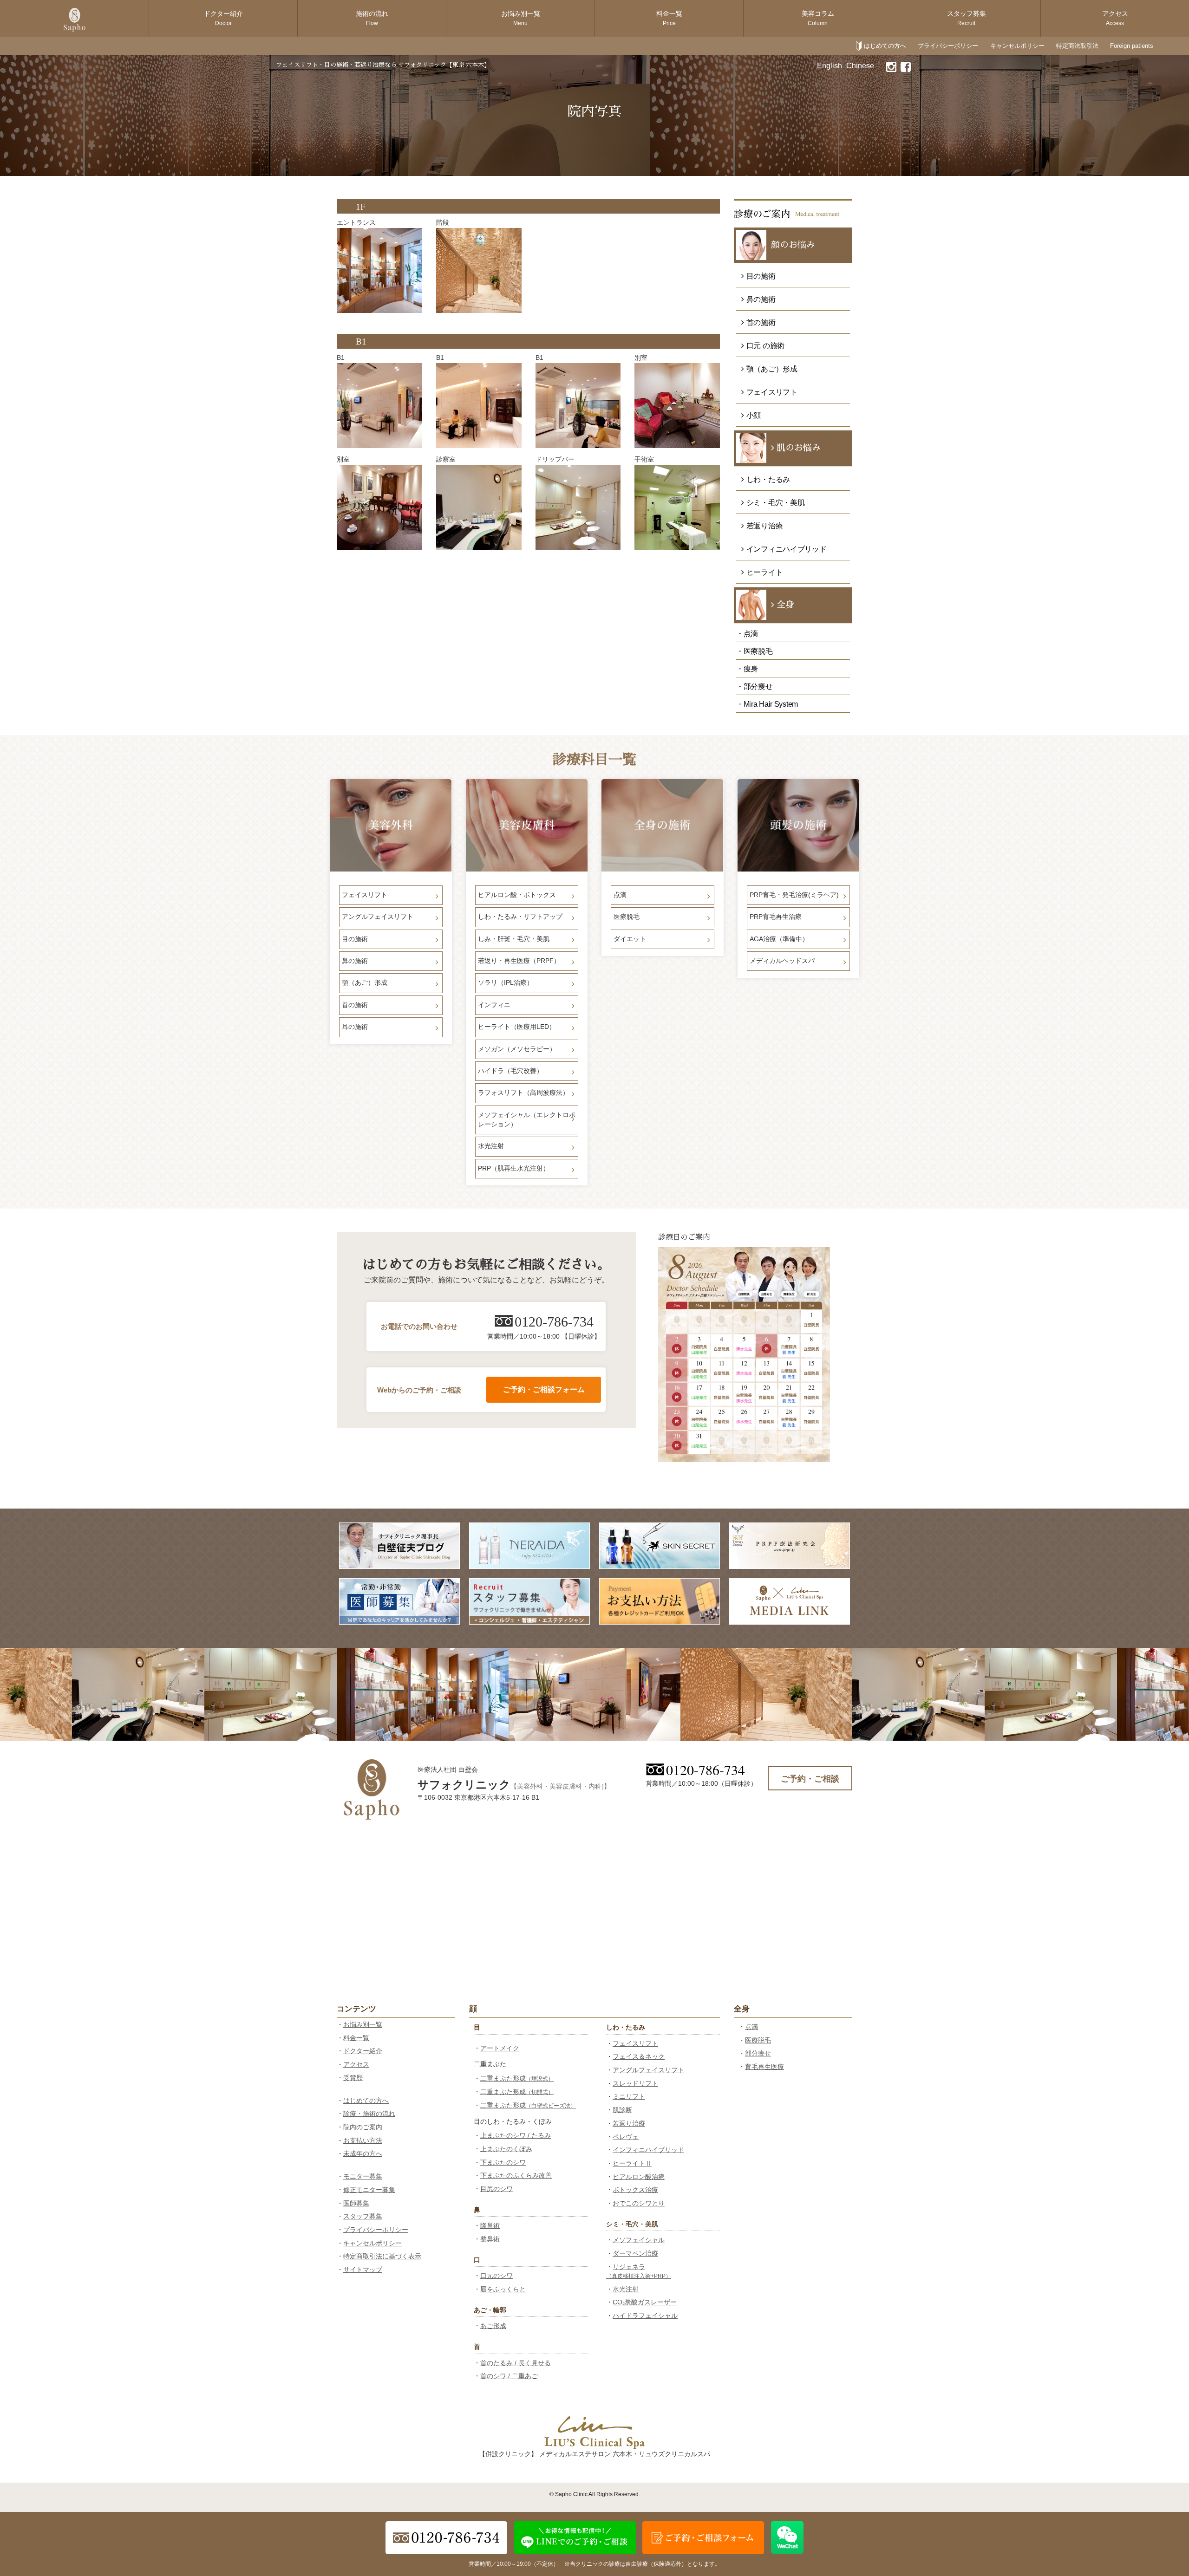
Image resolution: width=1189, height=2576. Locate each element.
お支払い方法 (363, 2140)
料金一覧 (669, 18)
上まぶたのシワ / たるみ (516, 2135)
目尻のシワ (497, 2189)
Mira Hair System (771, 704)
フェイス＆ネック (639, 2056)
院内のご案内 (363, 2127)
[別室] (677, 406)
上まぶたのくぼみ (506, 2149)
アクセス (1115, 18)
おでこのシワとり (639, 2203)
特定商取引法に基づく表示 (382, 2256)
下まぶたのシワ (503, 2162)
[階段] (479, 271)
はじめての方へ (885, 46)
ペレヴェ (626, 2137)
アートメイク (500, 2048)
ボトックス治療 (635, 2190)
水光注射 (626, 2289)
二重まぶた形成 (517, 2078)
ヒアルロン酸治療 (639, 2177)
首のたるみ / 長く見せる (516, 2363)
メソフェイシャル (639, 2240)
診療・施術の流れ (369, 2114)
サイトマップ (363, 2270)
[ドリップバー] (578, 507)
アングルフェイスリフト (648, 2070)
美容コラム (818, 18)
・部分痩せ (755, 686)
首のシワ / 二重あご (509, 2376)
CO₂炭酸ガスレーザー (645, 2302)
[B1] (379, 406)
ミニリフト (629, 2096)
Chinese (860, 66)
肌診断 (622, 2110)
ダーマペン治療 (635, 2253)
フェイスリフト (635, 2043)
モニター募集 (363, 2176)
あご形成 (493, 2326)
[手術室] (677, 507)
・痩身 (747, 669)
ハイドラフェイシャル (645, 2316)
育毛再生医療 (764, 2067)
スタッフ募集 (967, 18)
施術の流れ (372, 18)
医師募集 (356, 2203)
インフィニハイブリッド (648, 2150)
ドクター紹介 (223, 18)
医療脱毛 (758, 2040)
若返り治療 (629, 2123)
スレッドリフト (635, 2083)
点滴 (751, 2027)
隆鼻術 (490, 2225)
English (830, 66)
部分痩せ (758, 2053)
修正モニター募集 (369, 2190)
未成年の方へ (363, 2153)
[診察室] (479, 507)
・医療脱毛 (755, 651)
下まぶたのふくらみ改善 (516, 2175)
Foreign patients (1132, 46)
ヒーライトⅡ (632, 2163)
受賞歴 (353, 2078)
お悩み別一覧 (521, 18)
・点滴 (747, 634)
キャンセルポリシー (1017, 46)
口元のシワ (497, 2276)
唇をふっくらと (503, 2289)
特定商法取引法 (1077, 46)
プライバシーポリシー (948, 46)
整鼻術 (490, 2239)
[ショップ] (379, 271)
